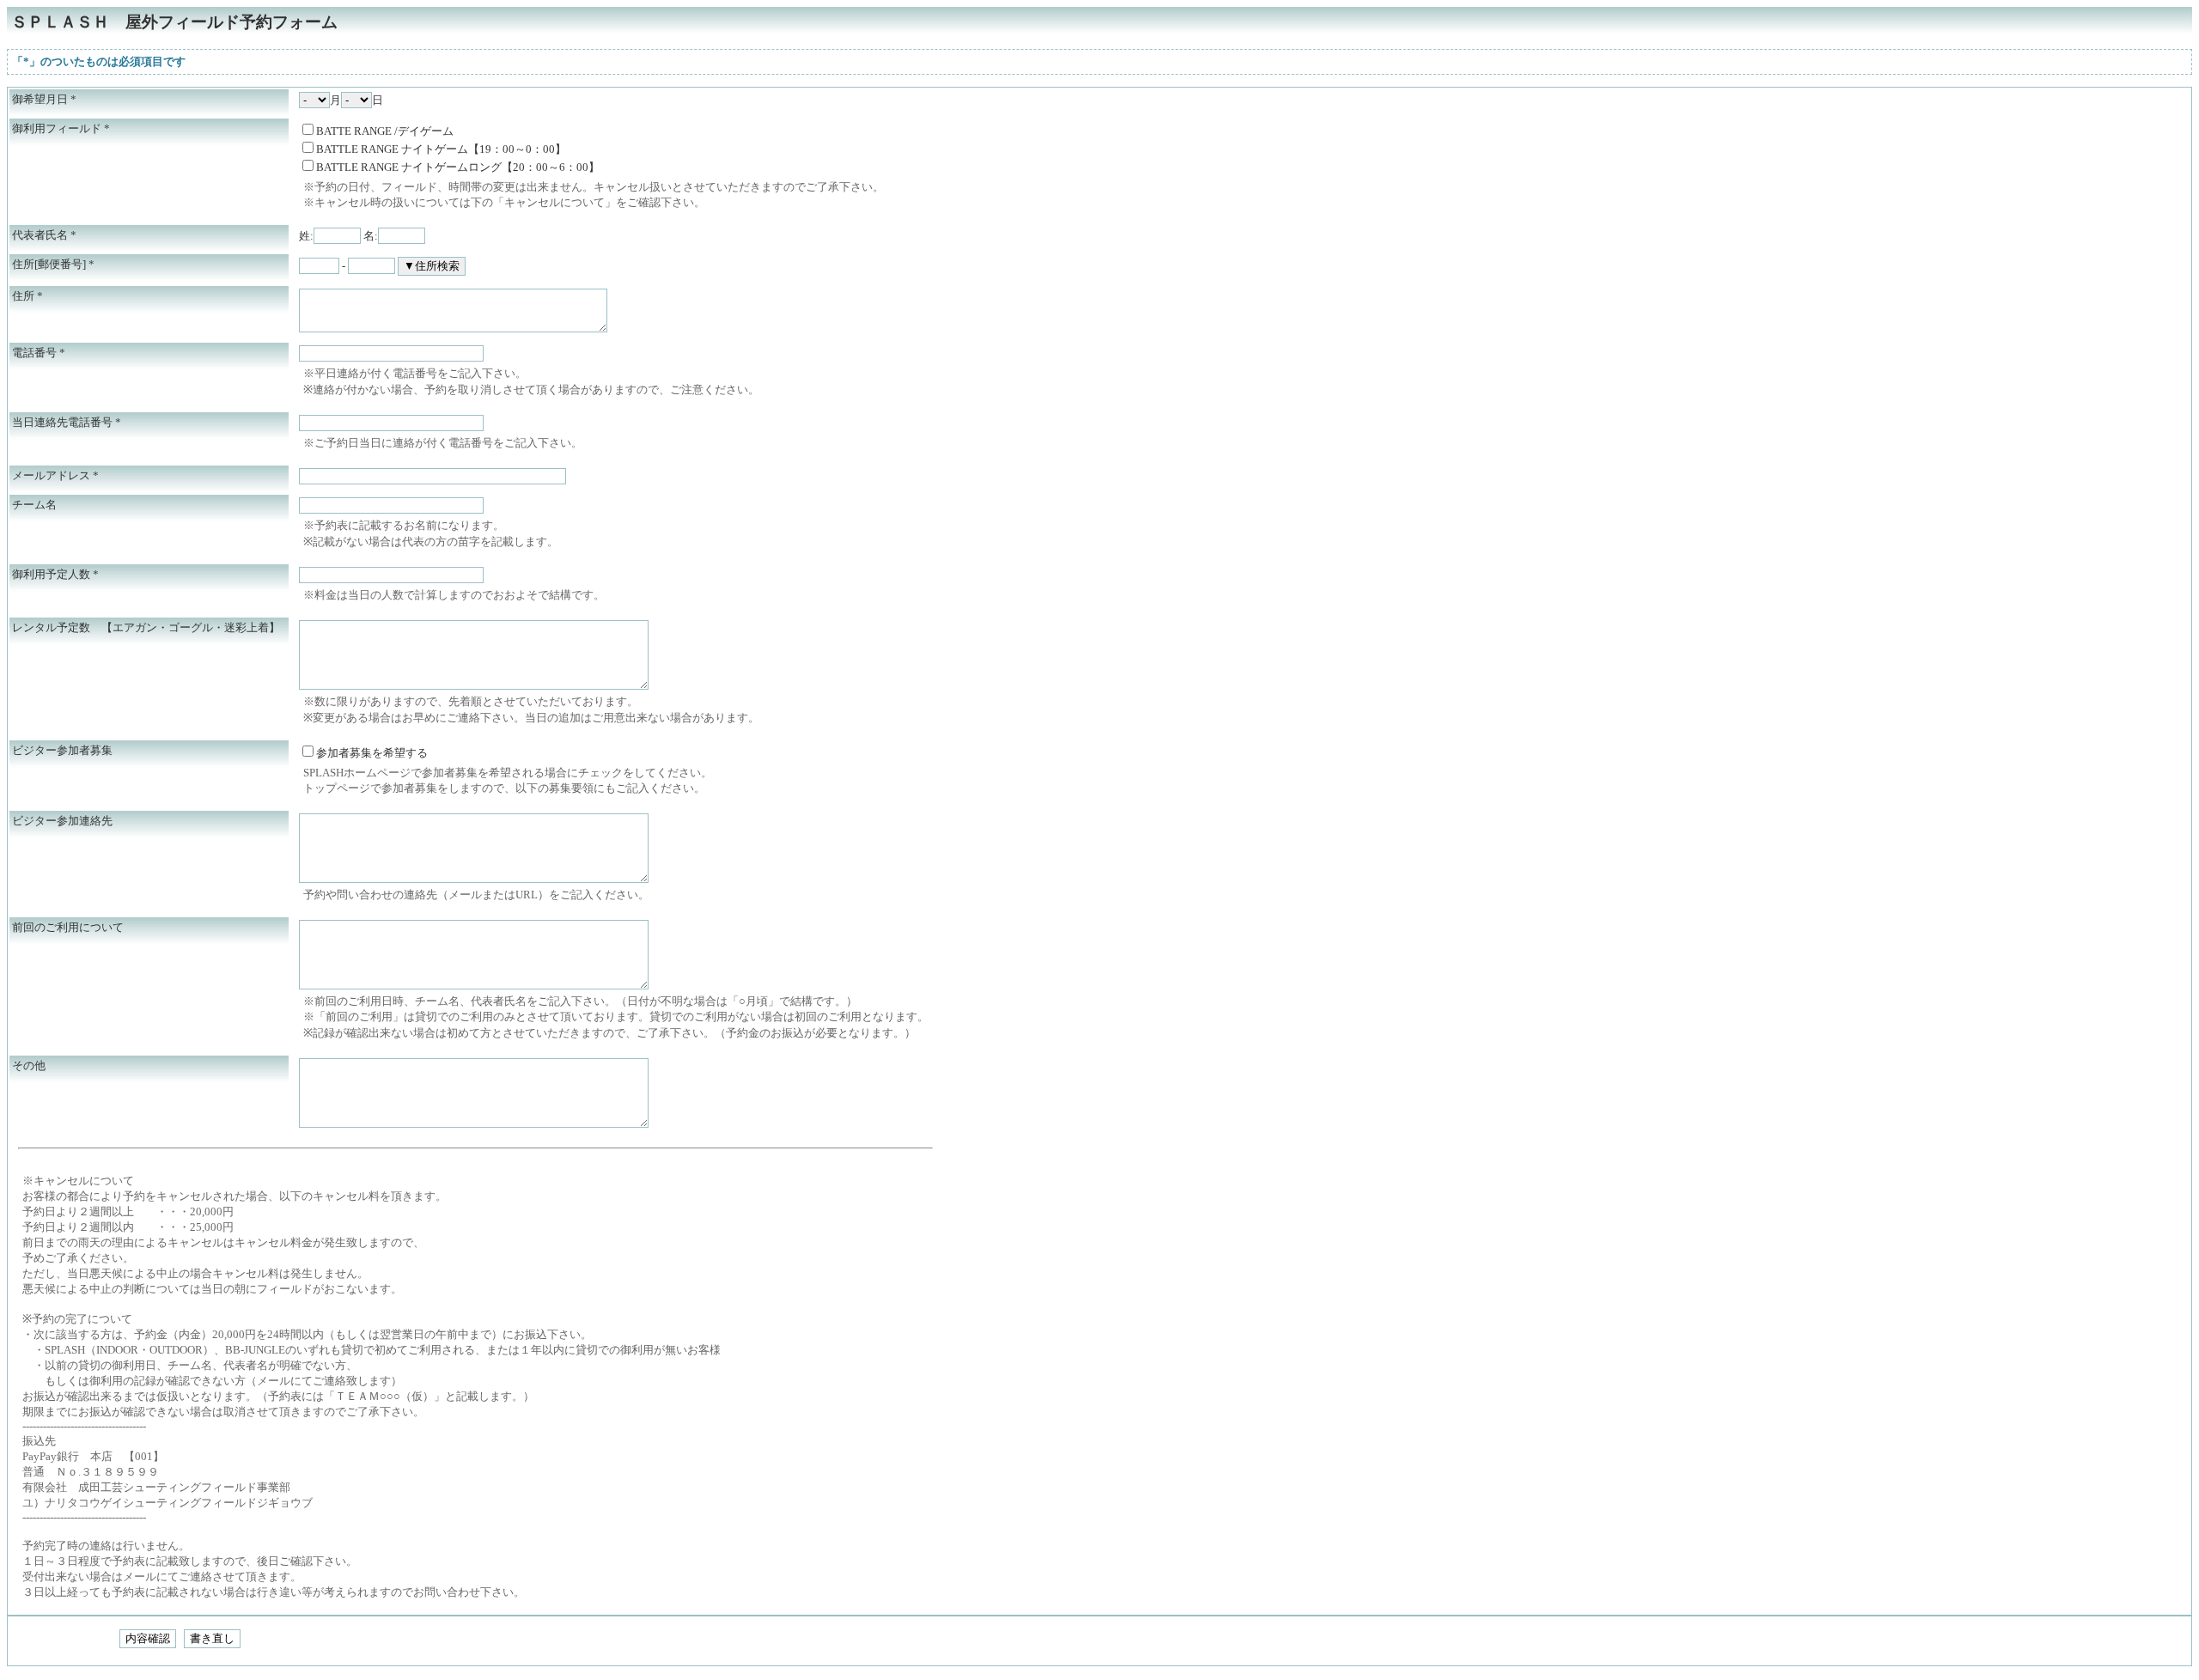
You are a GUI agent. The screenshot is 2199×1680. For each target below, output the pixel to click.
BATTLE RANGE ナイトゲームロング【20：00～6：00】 (458, 167)
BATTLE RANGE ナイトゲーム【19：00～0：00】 (441, 149)
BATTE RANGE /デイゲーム (385, 131)
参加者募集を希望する (372, 753)
